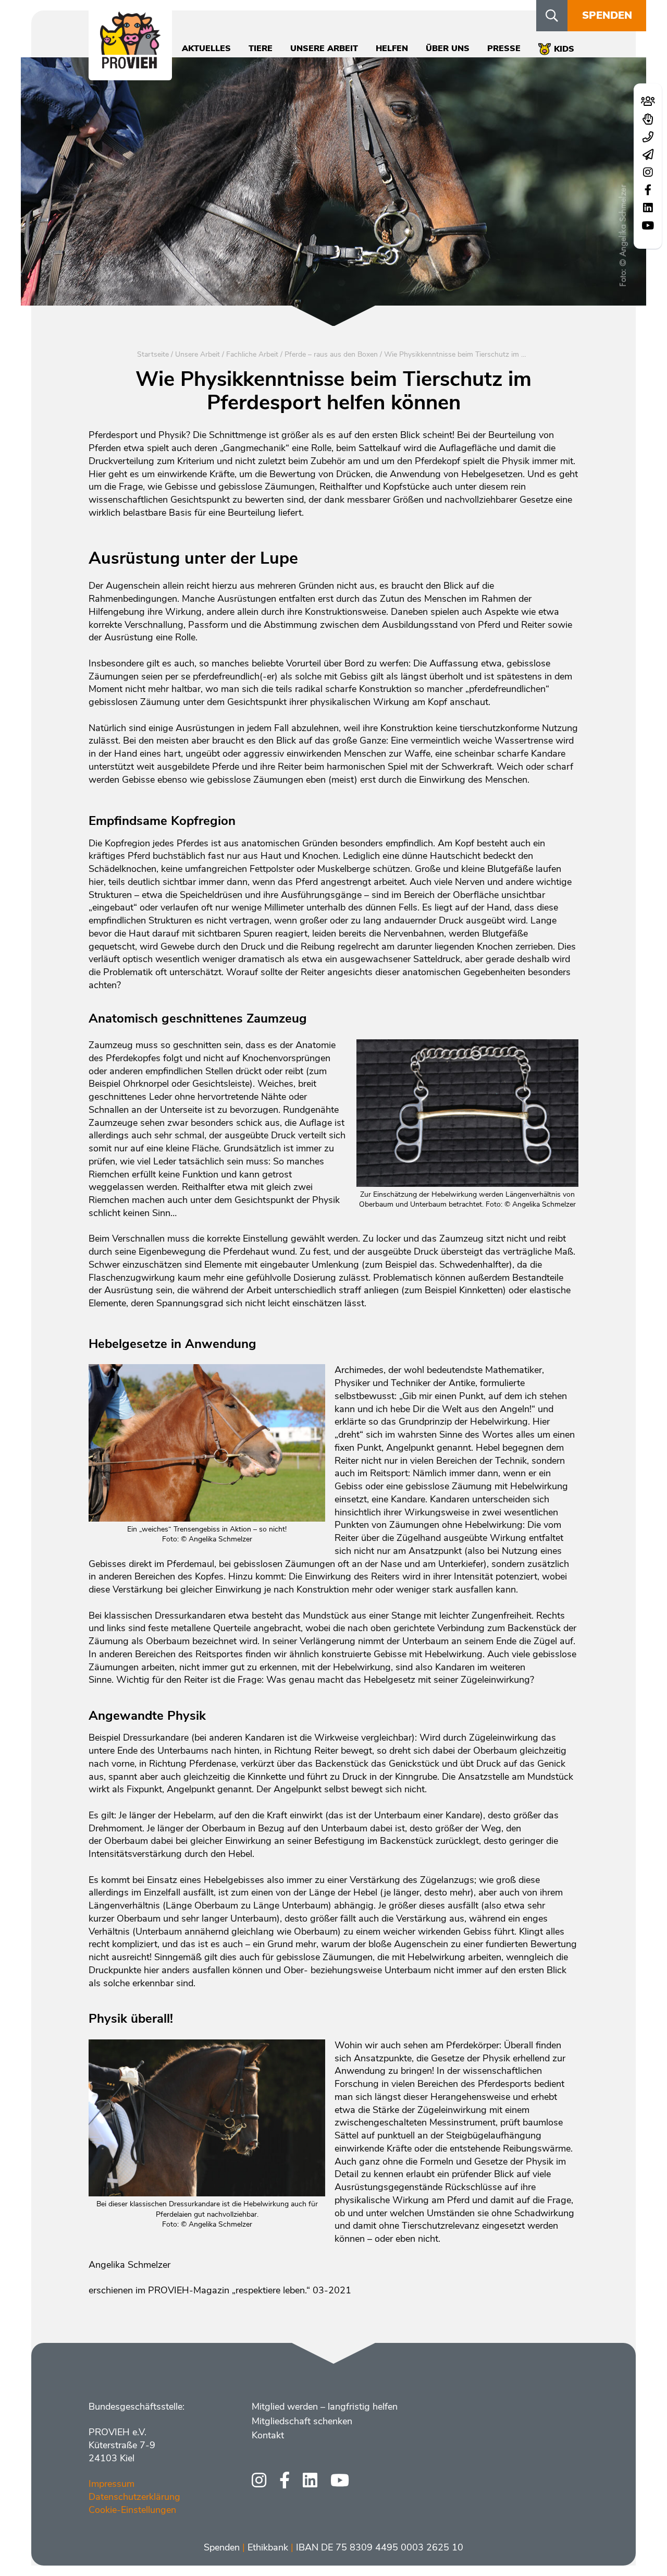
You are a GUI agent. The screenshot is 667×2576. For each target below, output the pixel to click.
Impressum (112, 2484)
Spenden (607, 15)
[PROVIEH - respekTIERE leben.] (130, 63)
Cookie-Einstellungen (132, 2510)
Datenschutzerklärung (134, 2497)
